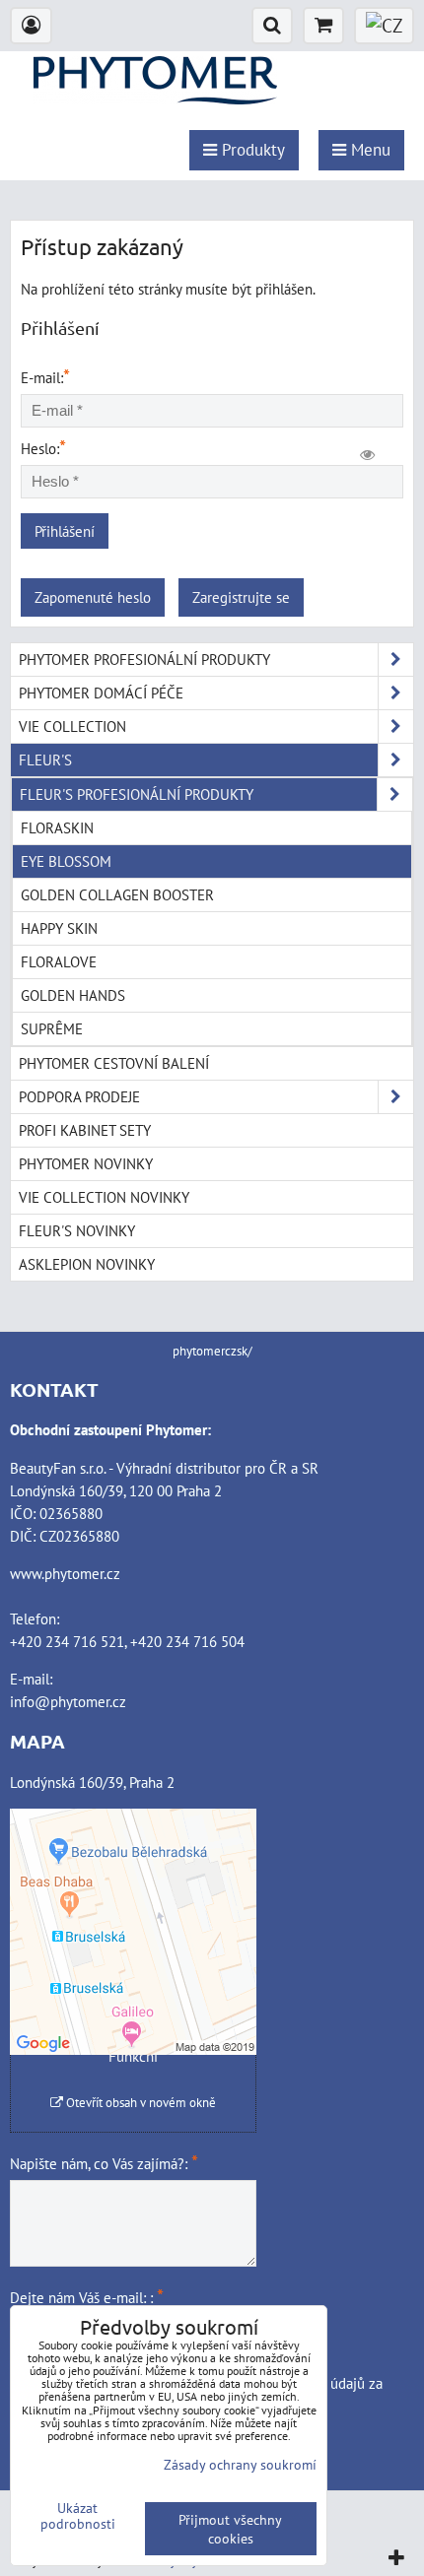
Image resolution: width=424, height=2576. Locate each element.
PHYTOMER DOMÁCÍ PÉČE (101, 693)
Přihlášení (65, 531)
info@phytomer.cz (68, 1701)
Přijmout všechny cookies (230, 2529)
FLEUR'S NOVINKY (77, 1230)
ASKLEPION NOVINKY (87, 1264)
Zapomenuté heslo (93, 597)
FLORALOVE (59, 961)
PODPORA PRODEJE (79, 1096)
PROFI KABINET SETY (85, 1130)
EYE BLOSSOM (66, 861)
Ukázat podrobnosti (78, 2516)
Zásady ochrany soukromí (240, 2464)
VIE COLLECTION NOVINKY (104, 1197)
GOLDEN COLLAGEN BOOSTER (117, 894)
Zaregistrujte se (241, 597)
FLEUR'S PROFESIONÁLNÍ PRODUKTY (137, 794)
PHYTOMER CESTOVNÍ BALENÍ (114, 1063)
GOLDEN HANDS (73, 995)
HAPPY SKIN (59, 928)
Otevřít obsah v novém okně (140, 2103)
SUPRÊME (52, 1028)
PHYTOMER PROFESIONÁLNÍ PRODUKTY (144, 659)
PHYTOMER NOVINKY (86, 1163)
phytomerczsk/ (212, 1351)
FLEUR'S (45, 760)
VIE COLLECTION (72, 726)
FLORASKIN (57, 827)
